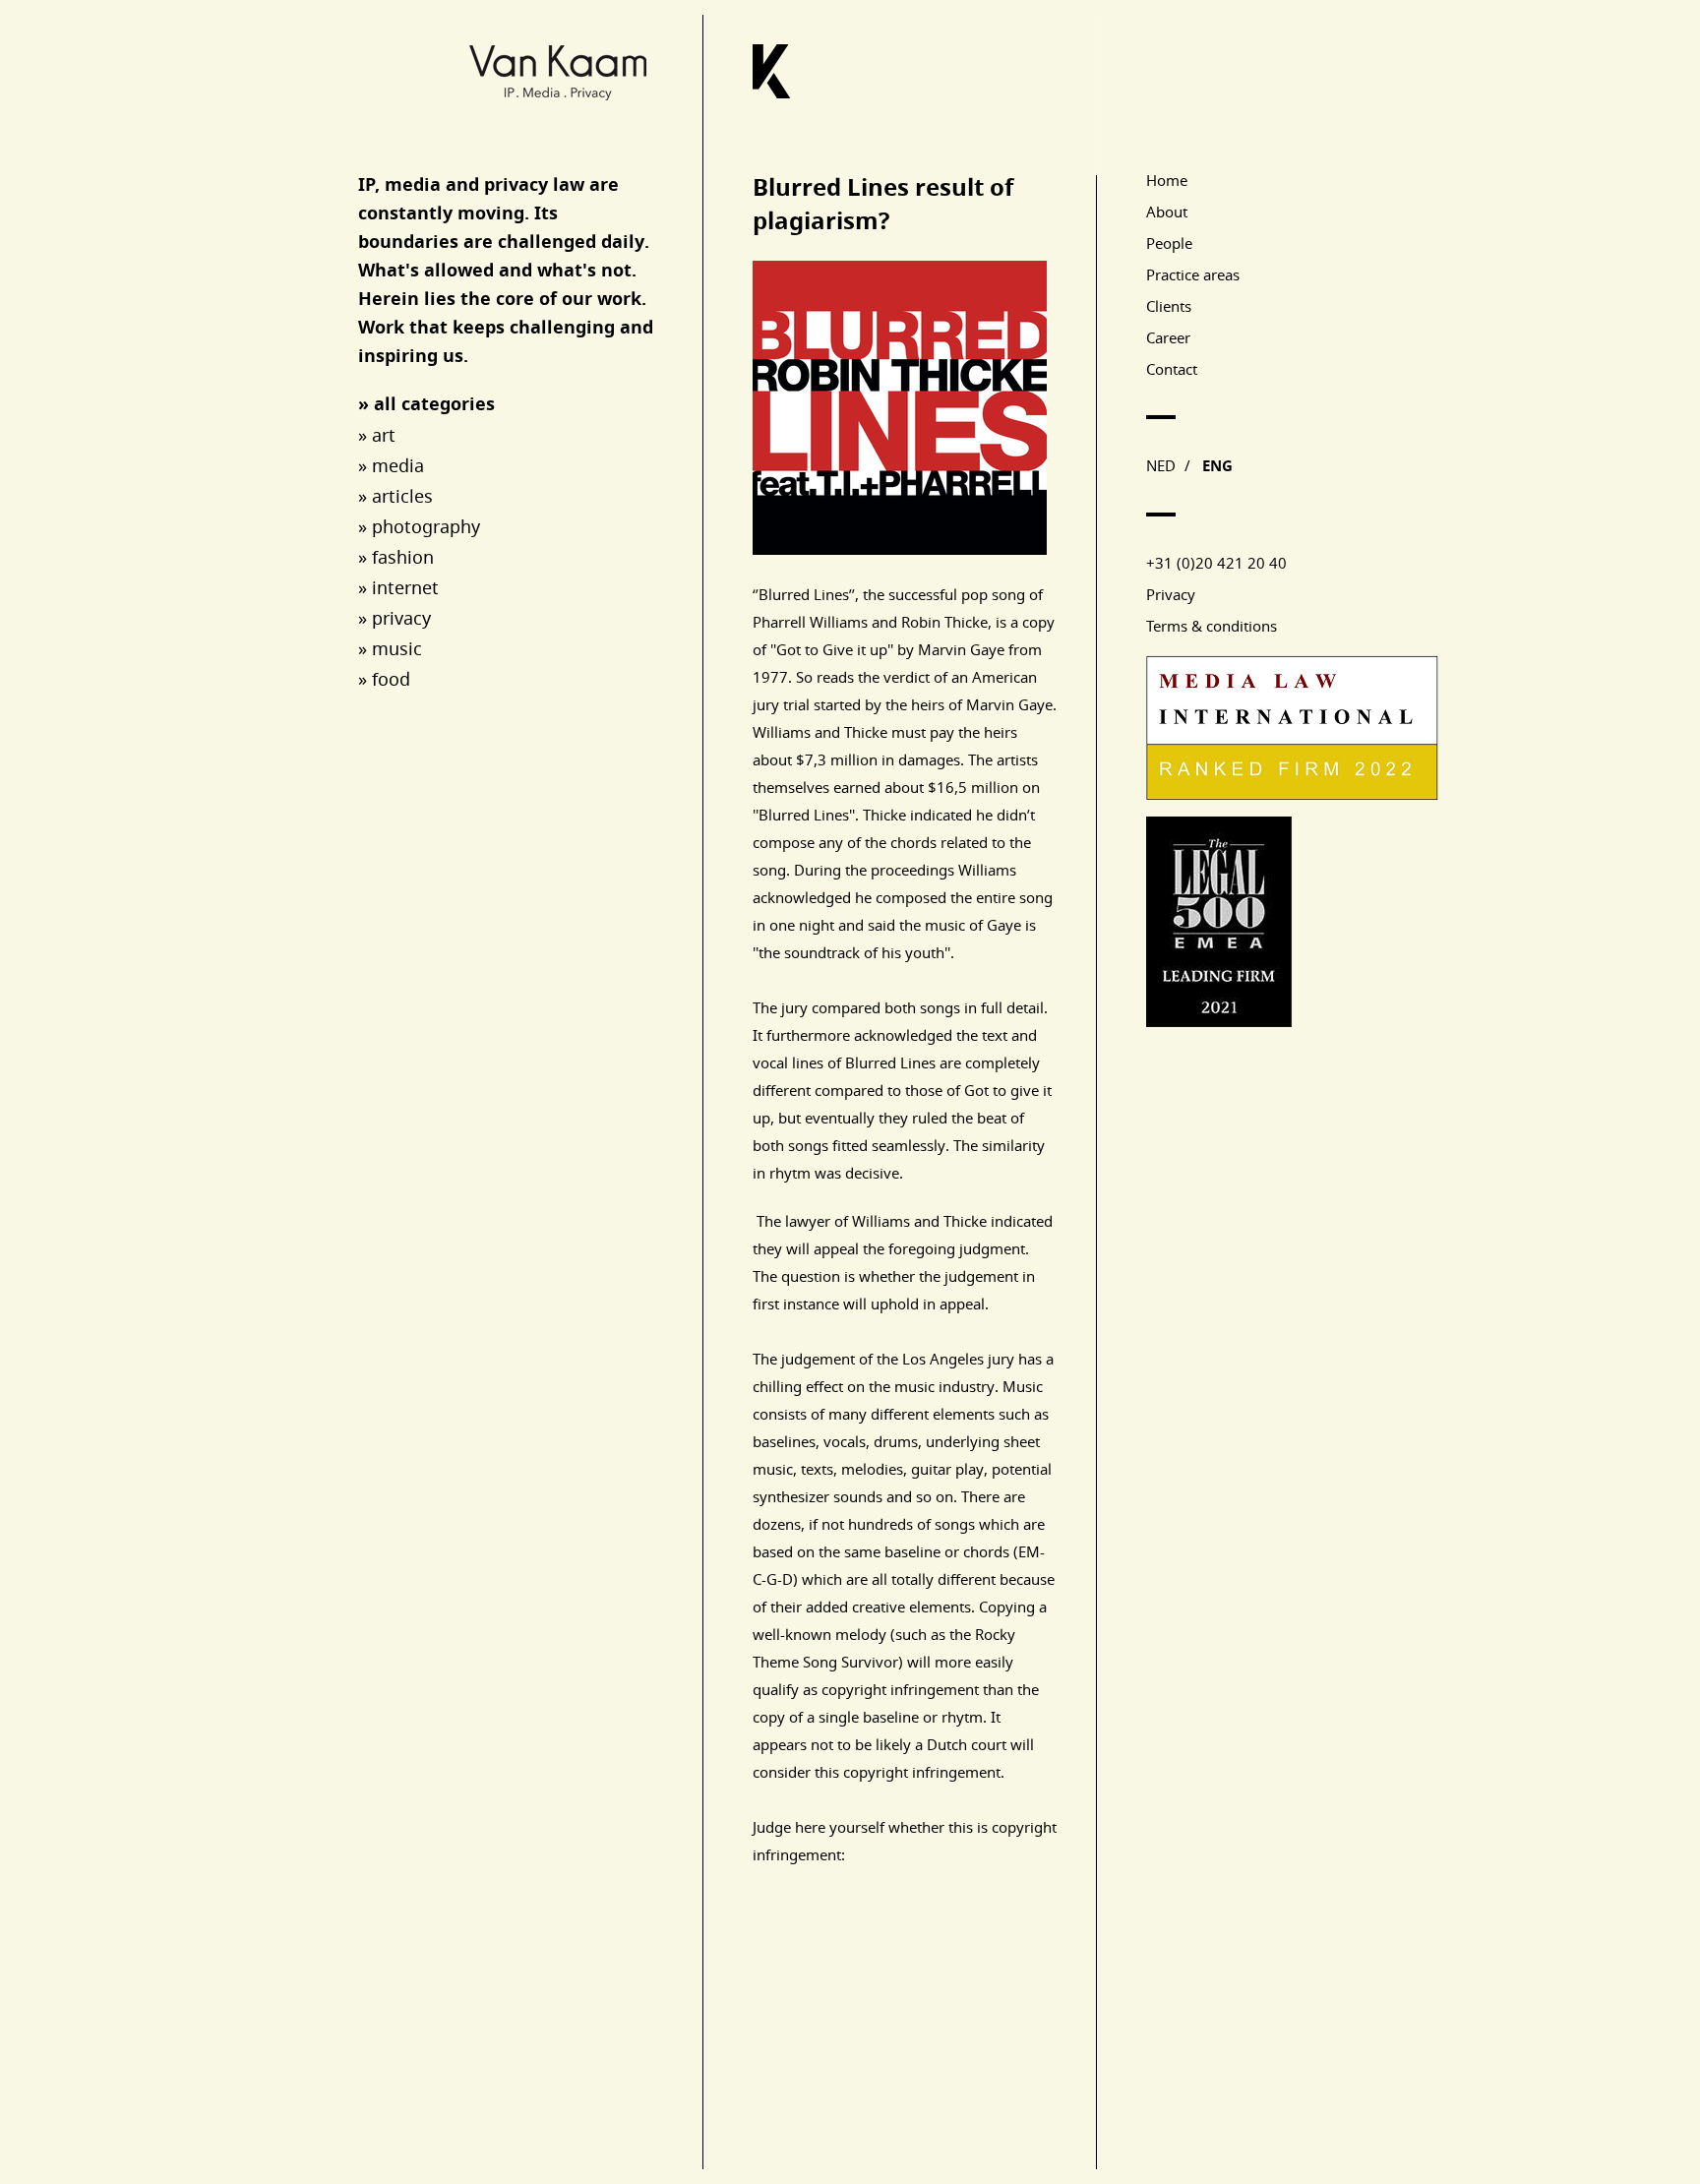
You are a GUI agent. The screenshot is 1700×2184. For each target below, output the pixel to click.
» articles (395, 496)
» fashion (396, 557)
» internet (398, 587)
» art (377, 435)
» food (384, 679)
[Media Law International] (1292, 795)
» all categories (426, 404)
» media (391, 465)
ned (1161, 465)
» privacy (395, 618)
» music (390, 648)
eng (1217, 466)
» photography (419, 526)
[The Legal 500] (1219, 1021)
